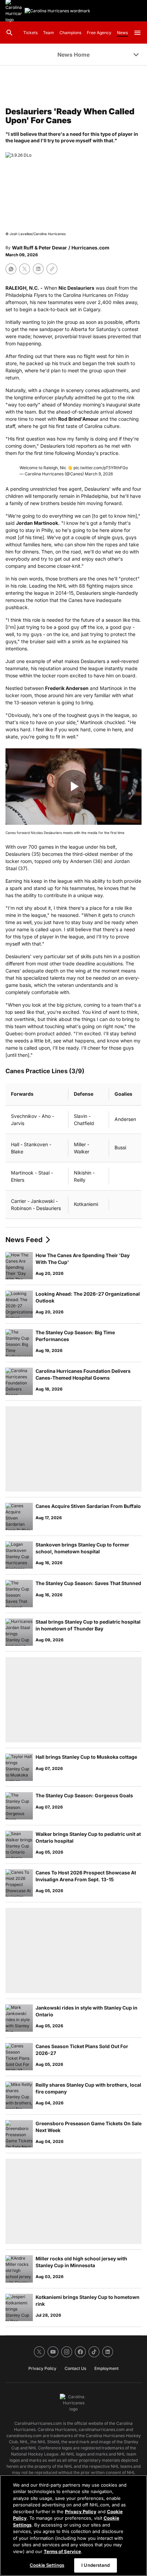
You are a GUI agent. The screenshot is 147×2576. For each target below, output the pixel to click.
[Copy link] (52, 269)
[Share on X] (25, 269)
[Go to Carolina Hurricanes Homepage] (57, 11)
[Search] (10, 33)
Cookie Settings (47, 2565)
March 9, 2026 (99, 474)
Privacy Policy (81, 2512)
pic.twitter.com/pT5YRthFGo (101, 468)
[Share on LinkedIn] (38, 269)
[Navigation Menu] (137, 33)
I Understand (96, 2565)
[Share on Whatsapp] (11, 269)
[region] (73, 2525)
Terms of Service (62, 2551)
